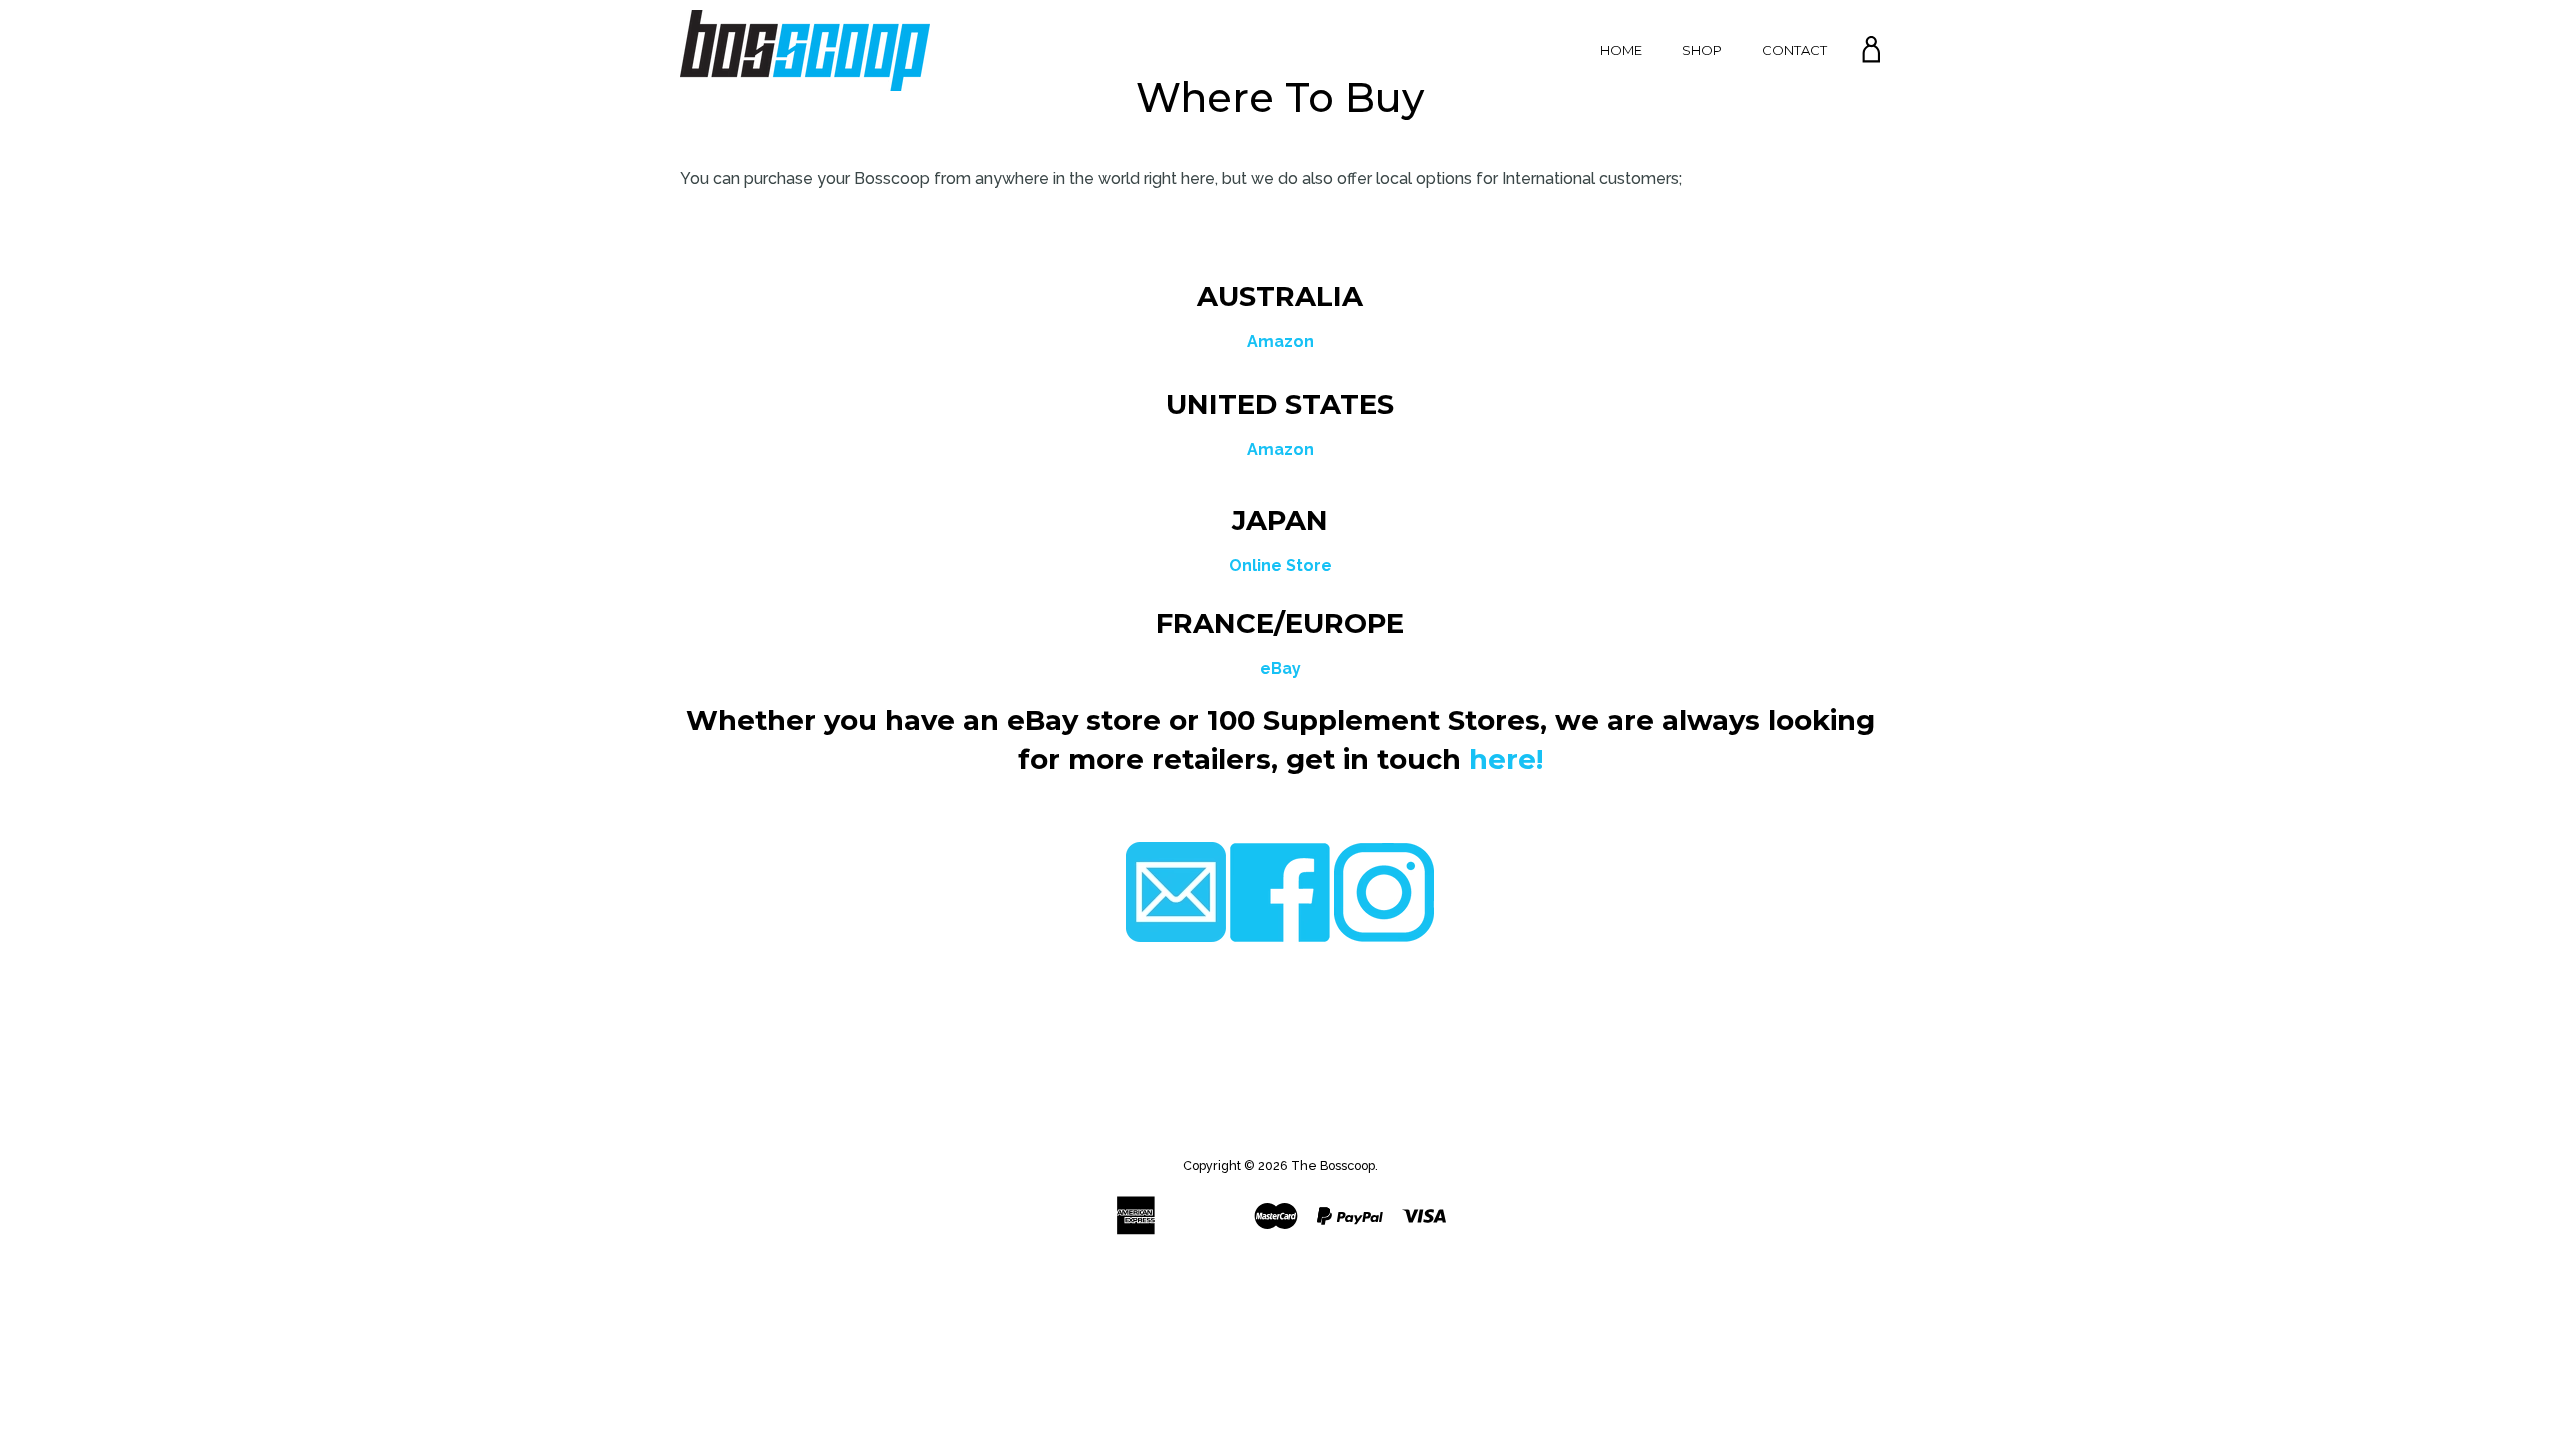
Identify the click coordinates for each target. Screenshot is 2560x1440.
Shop (1702, 50)
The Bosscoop (1333, 1165)
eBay (1280, 668)
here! (1506, 759)
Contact (1794, 50)
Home (1621, 50)
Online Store (1280, 565)
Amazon (1280, 341)
